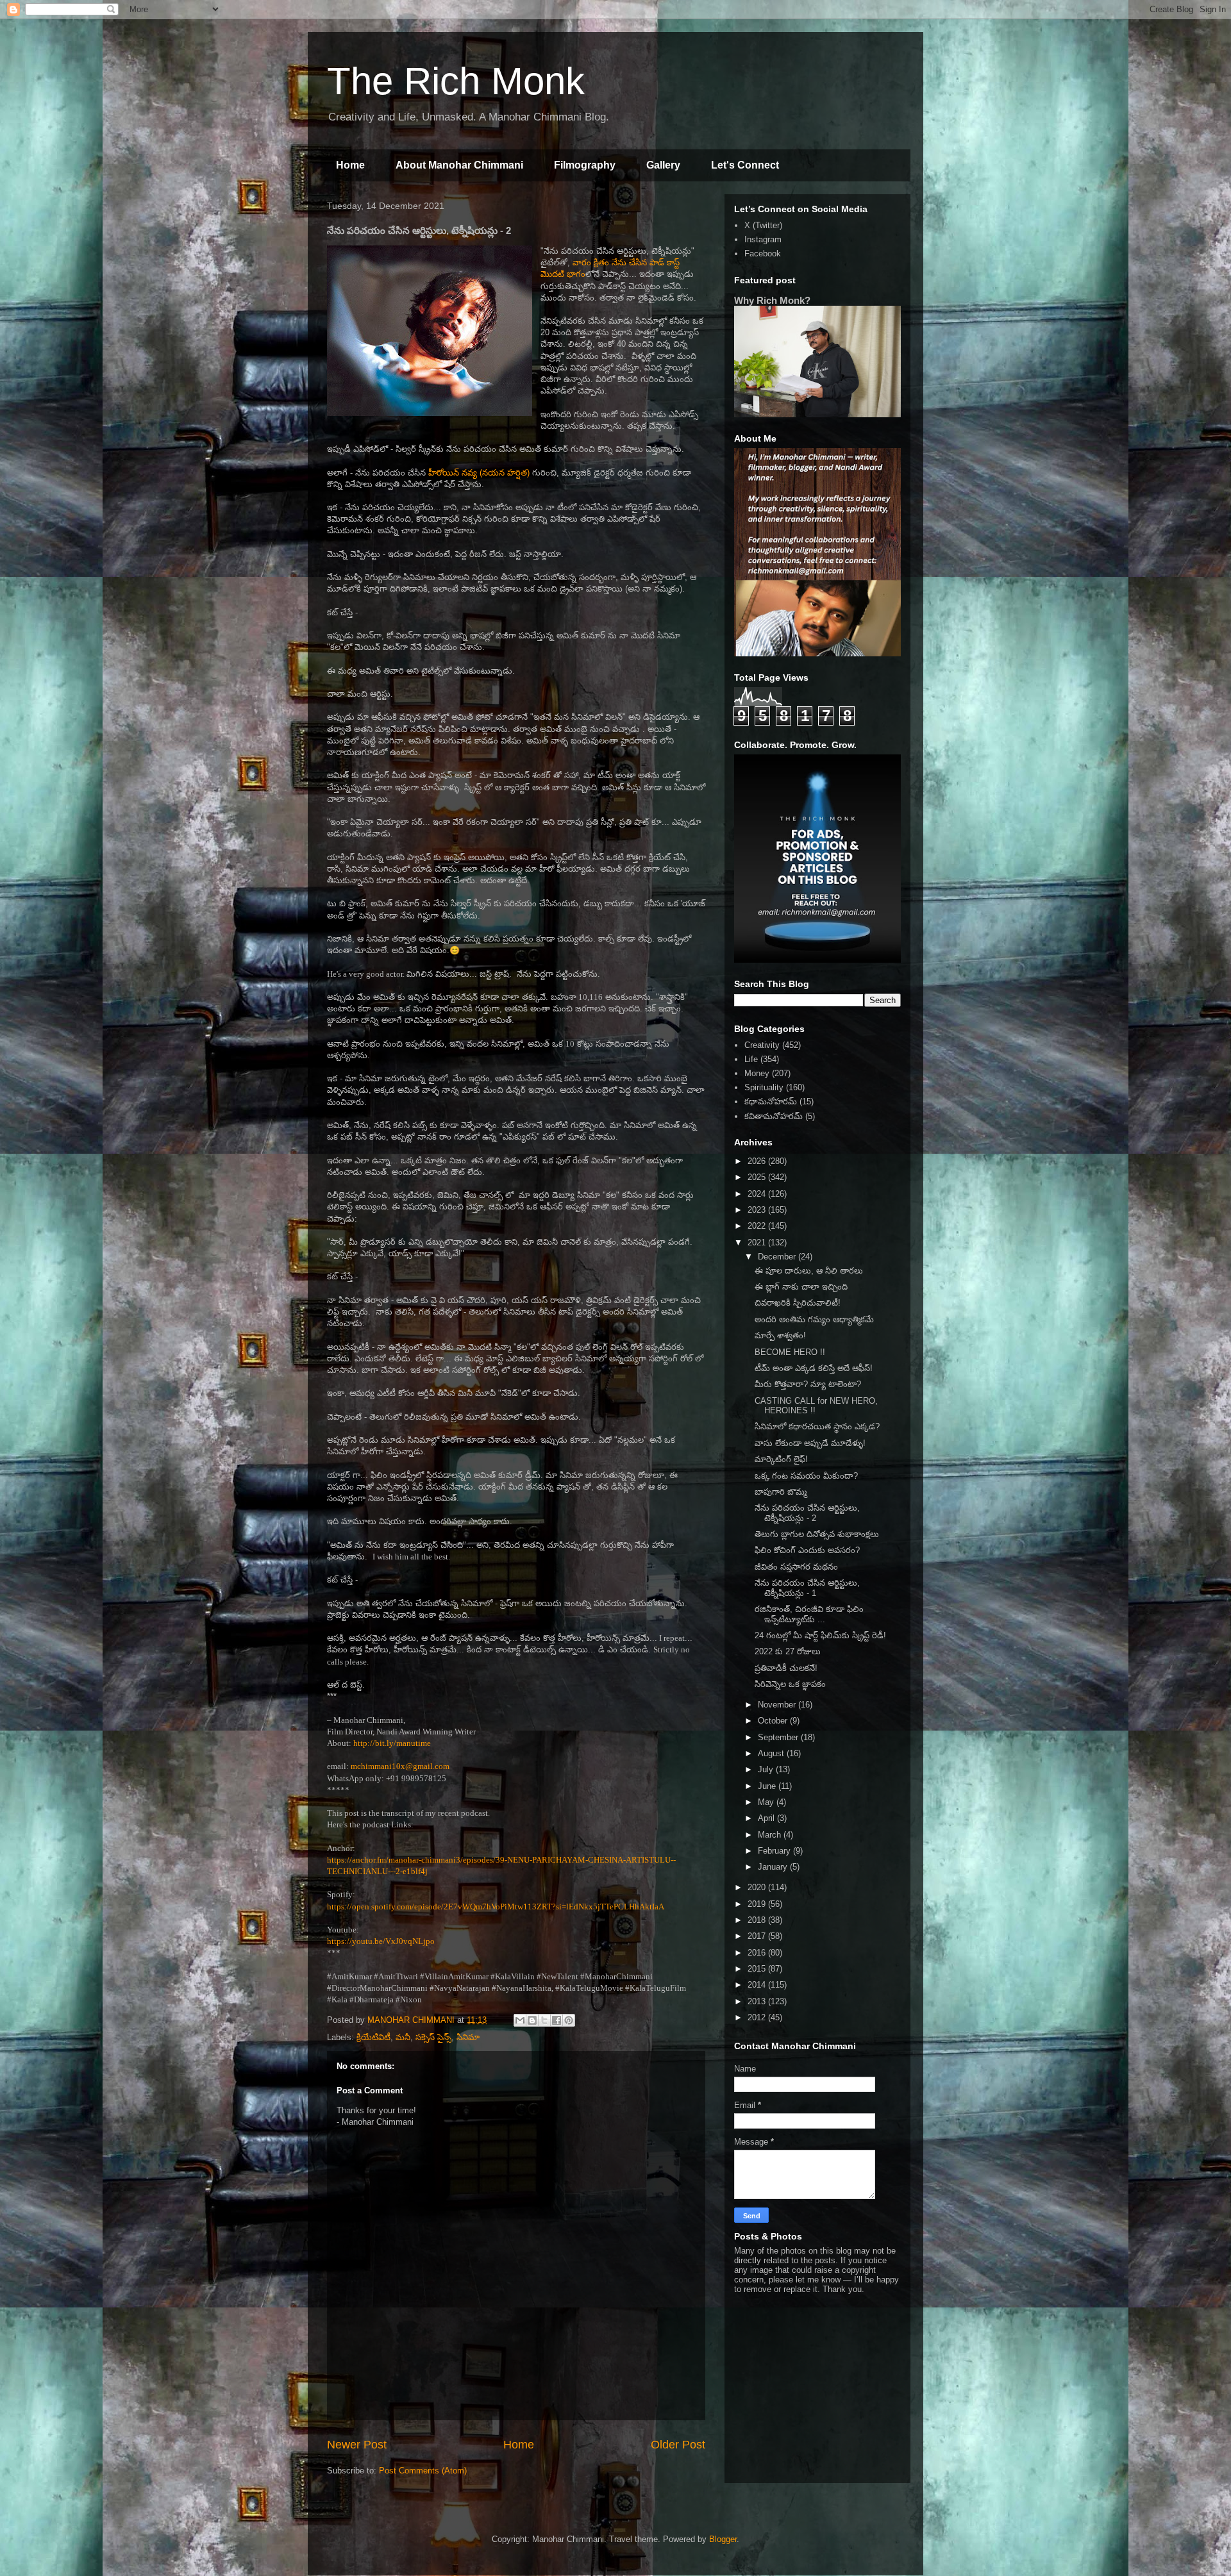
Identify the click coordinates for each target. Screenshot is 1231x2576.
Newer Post (357, 2445)
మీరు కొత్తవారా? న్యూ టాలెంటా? (808, 1384)
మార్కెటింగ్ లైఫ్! (781, 1459)
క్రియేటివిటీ (373, 2037)
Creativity (762, 1045)
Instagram (763, 239)
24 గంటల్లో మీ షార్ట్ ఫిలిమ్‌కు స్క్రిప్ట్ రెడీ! (820, 1635)
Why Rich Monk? (772, 300)
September (779, 1737)
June (768, 1786)
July (767, 1769)
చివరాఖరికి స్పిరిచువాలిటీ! (798, 1303)
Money (757, 1073)
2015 (758, 1969)
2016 (758, 1953)
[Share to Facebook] (557, 2020)
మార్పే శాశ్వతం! (780, 1335)
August (772, 1753)
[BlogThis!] (532, 2020)
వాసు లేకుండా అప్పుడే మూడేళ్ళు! (810, 1443)
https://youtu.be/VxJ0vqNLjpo (381, 1941)
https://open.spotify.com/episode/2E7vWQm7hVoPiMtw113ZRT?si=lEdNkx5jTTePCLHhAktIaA (496, 1907)
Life (751, 1059)
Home (350, 165)
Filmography (585, 165)
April (767, 1818)
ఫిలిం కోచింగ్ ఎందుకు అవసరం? (807, 1550)
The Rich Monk (456, 81)
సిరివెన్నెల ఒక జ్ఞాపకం (790, 1684)
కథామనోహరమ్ (771, 1101)
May (767, 1802)
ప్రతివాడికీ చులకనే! (786, 1668)
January (774, 1867)
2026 (758, 1161)
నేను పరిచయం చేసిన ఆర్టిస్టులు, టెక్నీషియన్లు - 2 (807, 1513)
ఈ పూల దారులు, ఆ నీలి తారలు (809, 1271)
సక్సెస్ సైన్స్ (433, 2037)
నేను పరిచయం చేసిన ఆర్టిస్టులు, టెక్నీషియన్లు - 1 (807, 1588)
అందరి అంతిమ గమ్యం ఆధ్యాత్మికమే (814, 1319)
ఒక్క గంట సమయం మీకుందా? (806, 1476)
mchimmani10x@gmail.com (400, 1766)
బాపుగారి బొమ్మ (781, 1492)
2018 (758, 1920)
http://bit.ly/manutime (392, 1743)
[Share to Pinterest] (569, 2020)
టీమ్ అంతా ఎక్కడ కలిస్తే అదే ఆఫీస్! (814, 1368)
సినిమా (468, 2037)
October (774, 1721)
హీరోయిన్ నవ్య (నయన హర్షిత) (479, 473)
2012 (758, 2017)
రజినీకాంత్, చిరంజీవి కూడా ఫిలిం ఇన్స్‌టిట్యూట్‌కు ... (809, 1614)
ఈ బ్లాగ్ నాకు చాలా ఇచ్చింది (801, 1287)
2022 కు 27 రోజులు (788, 1651)
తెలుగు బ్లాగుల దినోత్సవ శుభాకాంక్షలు (817, 1534)
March (771, 1835)
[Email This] (520, 2020)
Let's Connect (745, 165)
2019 (758, 1904)
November (778, 1705)
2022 (758, 1226)
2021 (758, 1242)
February (775, 1851)
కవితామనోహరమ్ (774, 1116)
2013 (758, 2001)
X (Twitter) (763, 225)
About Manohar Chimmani (459, 165)
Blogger (723, 2539)
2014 (758, 1985)
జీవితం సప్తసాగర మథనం (796, 1567)
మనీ (403, 2037)
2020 (758, 1887)
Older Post (678, 2445)
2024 (758, 1194)
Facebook (763, 253)
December (778, 1257)
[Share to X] (544, 2020)
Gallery (663, 165)
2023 (758, 1210)
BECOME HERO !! (790, 1352)
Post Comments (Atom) (423, 2471)
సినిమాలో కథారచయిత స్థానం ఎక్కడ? (817, 1426)
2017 (758, 1936)
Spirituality (764, 1087)
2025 (758, 1177)
